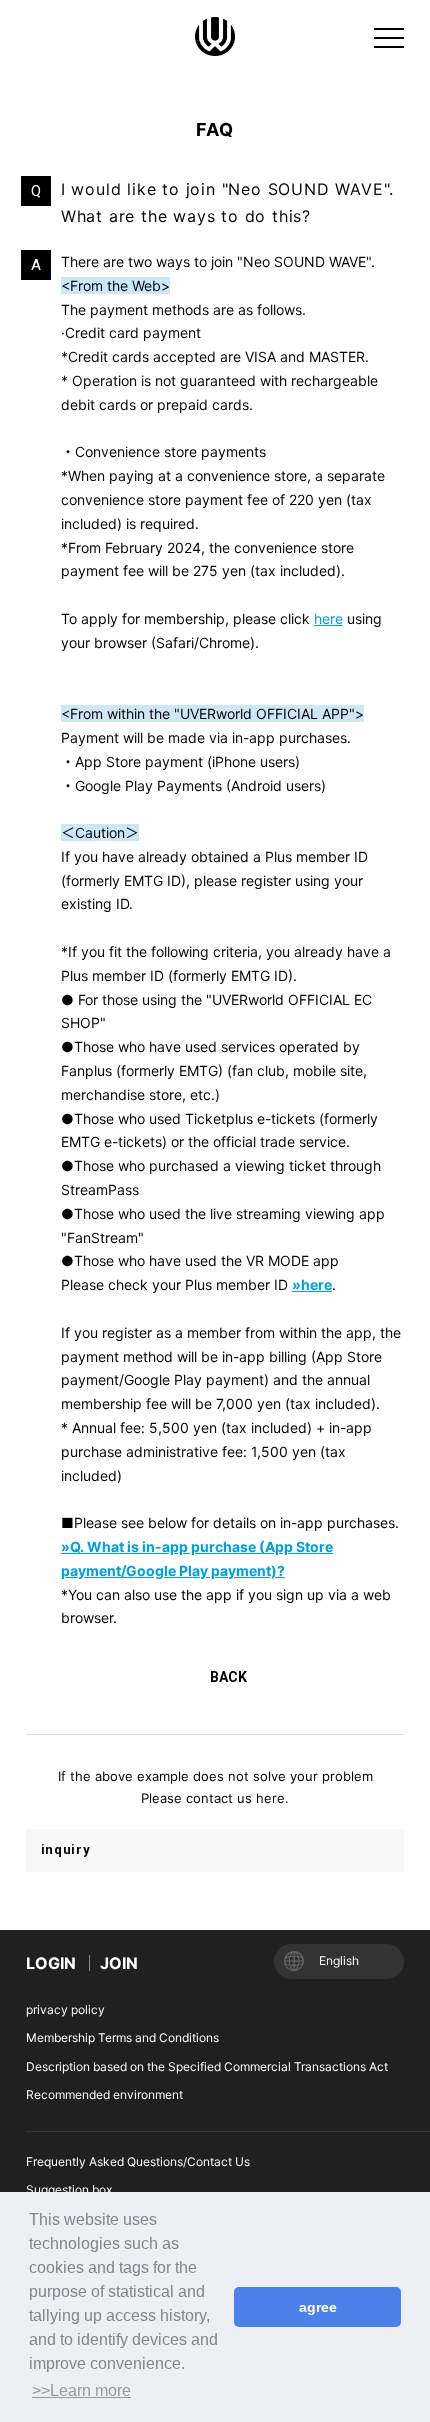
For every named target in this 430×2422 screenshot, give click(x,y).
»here (312, 1284)
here (328, 618)
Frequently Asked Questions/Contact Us (138, 2161)
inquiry (66, 1849)
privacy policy (65, 2009)
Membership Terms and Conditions (122, 2037)
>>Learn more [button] (81, 2390)
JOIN (119, 1963)
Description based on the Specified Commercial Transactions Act (207, 2066)
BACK (228, 1677)
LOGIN (51, 1963)
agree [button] (318, 2307)
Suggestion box (69, 2189)
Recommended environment (104, 2094)
